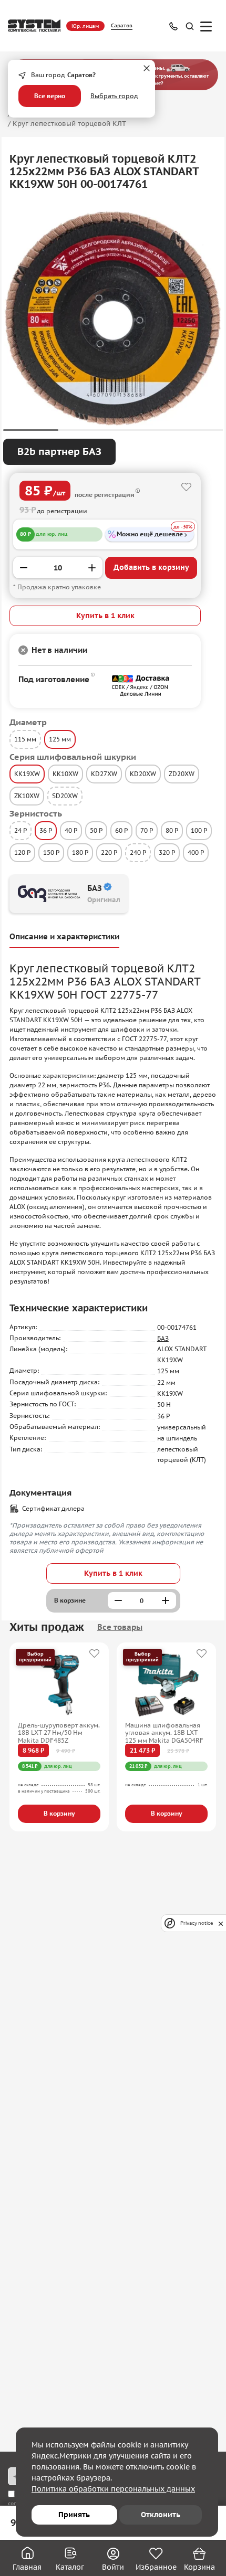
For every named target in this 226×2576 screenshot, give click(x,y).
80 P (172, 830)
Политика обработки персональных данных (113, 2489)
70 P (147, 830)
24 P (20, 830)
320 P (167, 852)
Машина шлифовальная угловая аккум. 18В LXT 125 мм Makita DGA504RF (164, 1733)
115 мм (25, 739)
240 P (138, 852)
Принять (74, 2515)
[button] (31, 430)
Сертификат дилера (53, 1508)
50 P (96, 830)
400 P (196, 852)
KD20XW (143, 774)
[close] (221, 1923)
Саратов (122, 25)
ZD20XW (182, 774)
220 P (109, 852)
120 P (22, 852)
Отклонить (161, 2515)
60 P (121, 830)
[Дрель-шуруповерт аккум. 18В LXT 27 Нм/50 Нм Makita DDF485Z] (59, 1685)
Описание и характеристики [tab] (64, 936)
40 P (71, 830)
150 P (51, 852)
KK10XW (65, 774)
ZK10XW (27, 796)
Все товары (120, 1627)
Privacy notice (197, 1923)
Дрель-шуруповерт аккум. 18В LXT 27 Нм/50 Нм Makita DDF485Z (59, 1733)
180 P (80, 852)
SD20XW (65, 796)
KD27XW (104, 774)
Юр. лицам (85, 26)
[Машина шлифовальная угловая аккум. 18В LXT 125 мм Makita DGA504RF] (167, 1685)
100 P (199, 830)
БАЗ (163, 1338)
